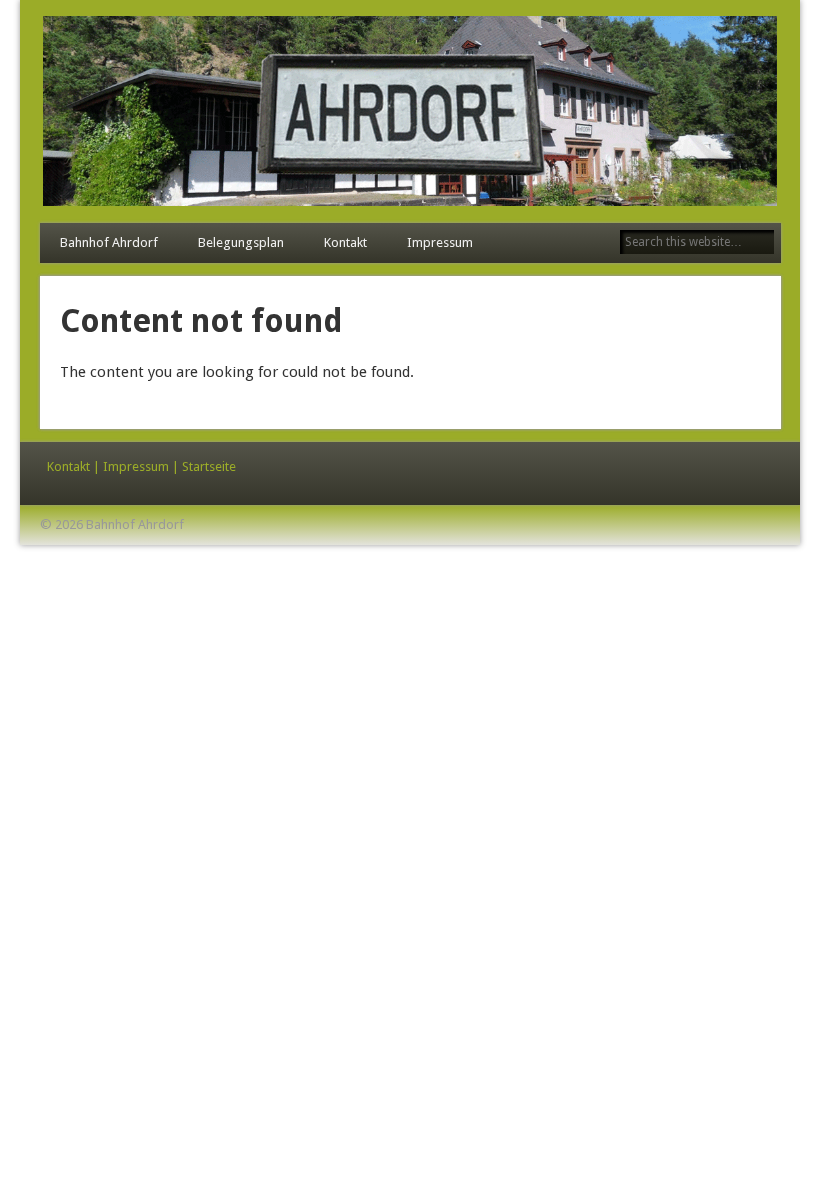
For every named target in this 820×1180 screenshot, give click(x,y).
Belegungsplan (241, 242)
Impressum (440, 242)
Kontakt (345, 242)
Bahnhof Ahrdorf (109, 242)
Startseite (209, 466)
